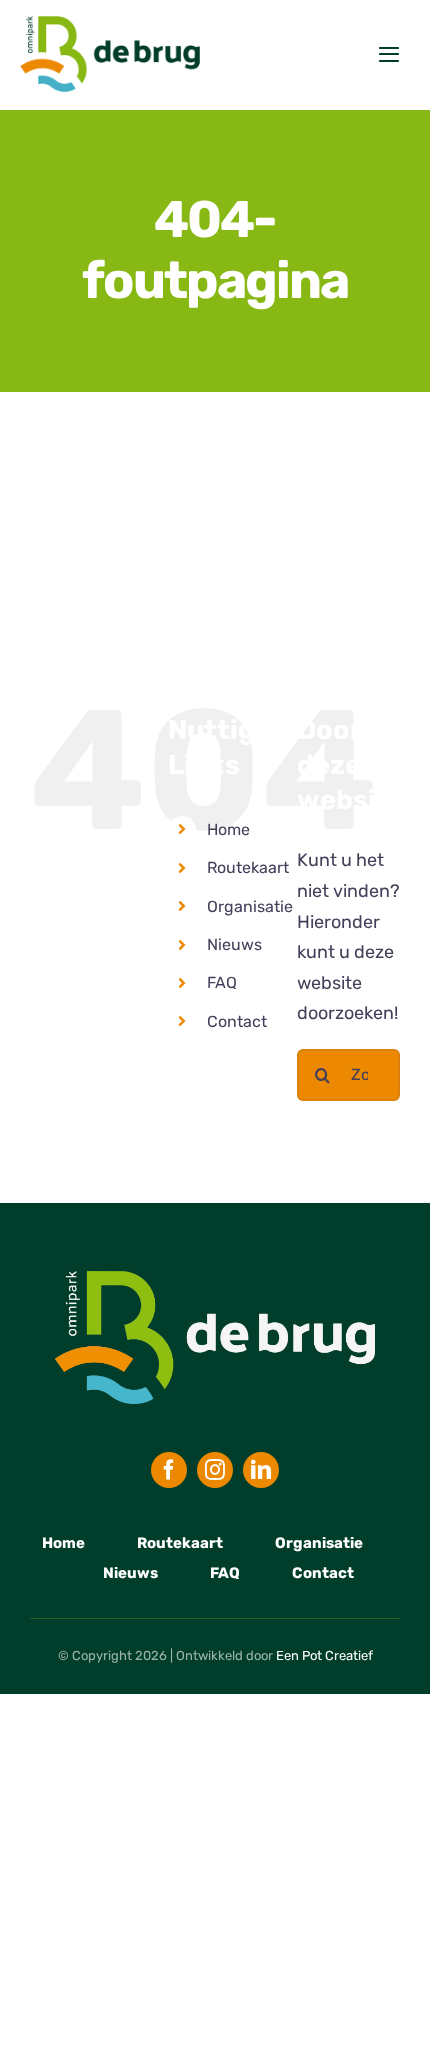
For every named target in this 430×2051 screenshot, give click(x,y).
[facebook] (169, 1470)
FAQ (222, 982)
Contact (237, 1021)
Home (228, 829)
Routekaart (248, 867)
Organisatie (250, 906)
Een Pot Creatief (324, 1655)
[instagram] (215, 1470)
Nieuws (234, 944)
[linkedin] (261, 1470)
